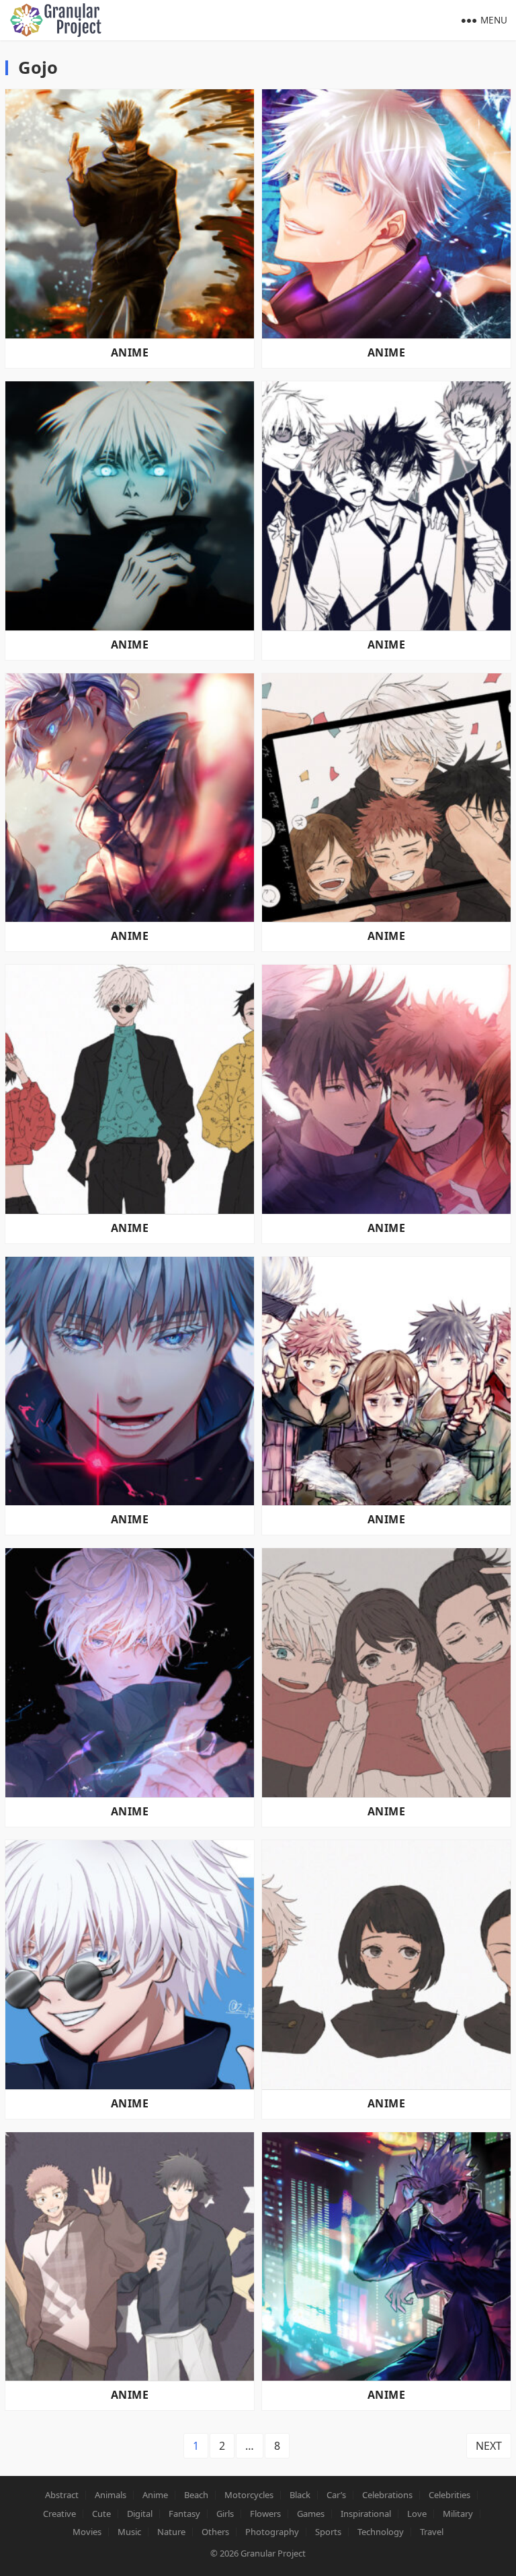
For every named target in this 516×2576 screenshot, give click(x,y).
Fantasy (184, 2514)
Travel (432, 2532)
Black (300, 2495)
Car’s (336, 2495)
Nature (171, 2532)
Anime (130, 352)
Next (489, 2446)
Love (417, 2514)
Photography (272, 2532)
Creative (59, 2514)
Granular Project (273, 2553)
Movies (87, 2532)
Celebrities (449, 2495)
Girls (225, 2514)
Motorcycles (249, 2495)
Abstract (62, 2495)
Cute (101, 2514)
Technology (381, 2532)
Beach (196, 2495)
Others (215, 2532)
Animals (111, 2495)
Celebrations (387, 2495)
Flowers (265, 2514)
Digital (140, 2514)
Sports (328, 2532)
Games (311, 2514)
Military (458, 2514)
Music (129, 2532)
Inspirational (366, 2514)
